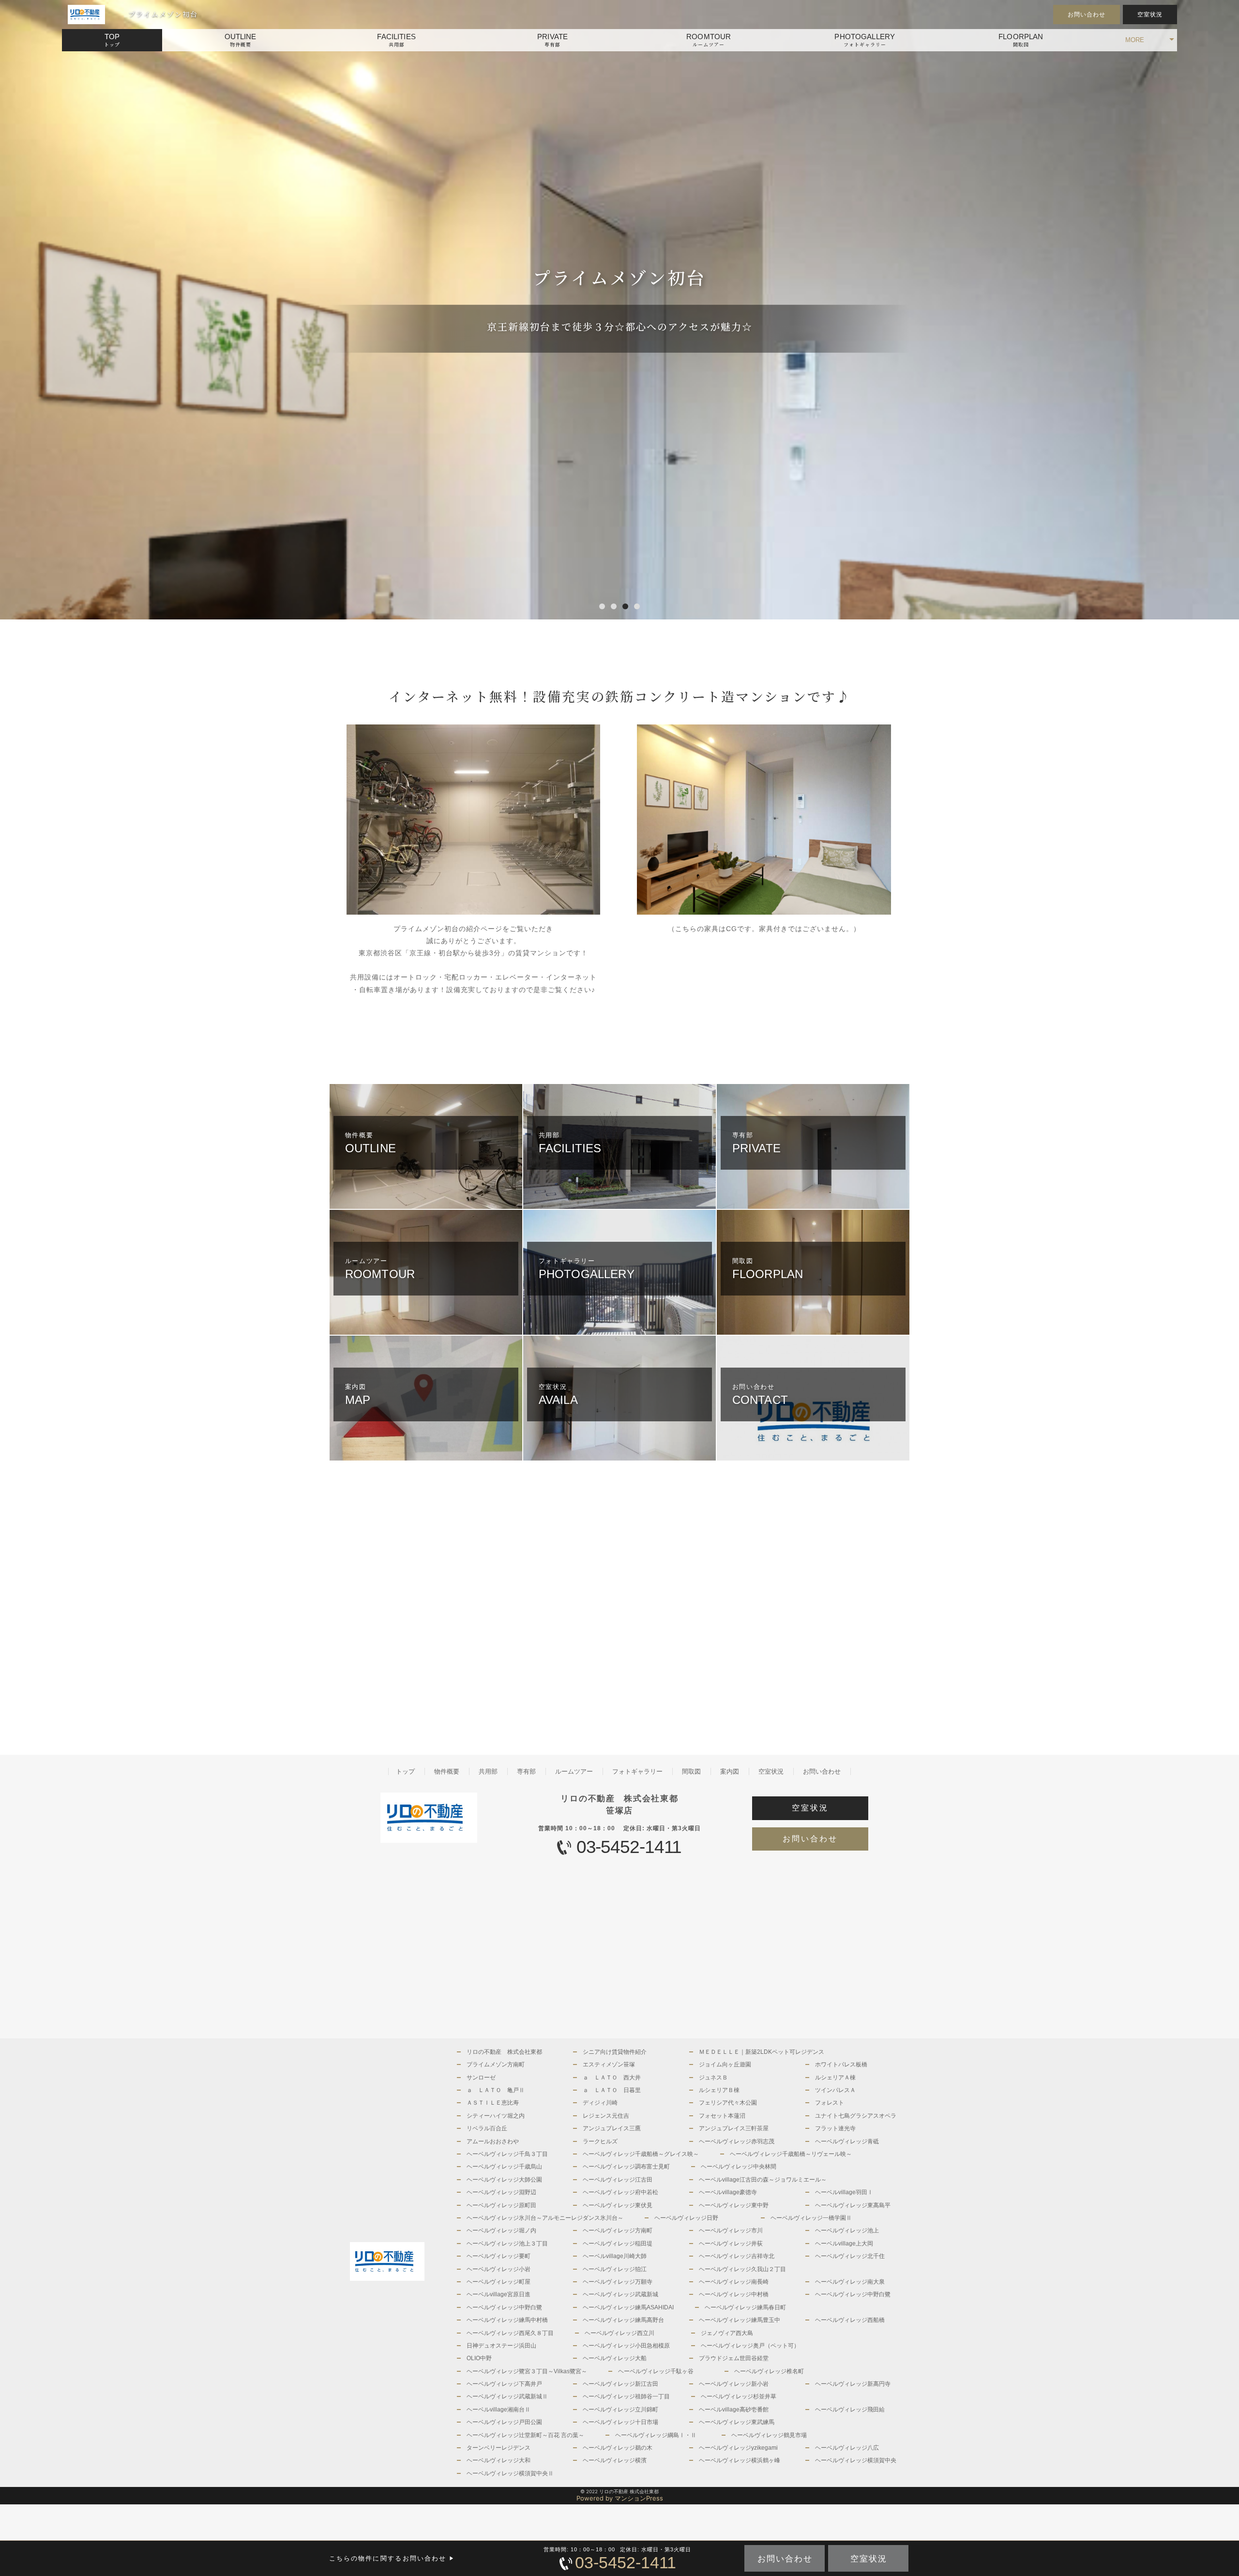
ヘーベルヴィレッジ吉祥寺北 (737, 2256)
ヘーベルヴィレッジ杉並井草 (739, 2396)
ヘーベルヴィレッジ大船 (615, 2358)
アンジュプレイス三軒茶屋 (734, 2128)
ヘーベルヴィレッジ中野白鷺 (853, 2294)
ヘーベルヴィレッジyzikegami (738, 2448)
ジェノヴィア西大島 (727, 2333)
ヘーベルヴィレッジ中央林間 (739, 2167)
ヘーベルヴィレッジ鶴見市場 (769, 2435)
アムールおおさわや (493, 2141)
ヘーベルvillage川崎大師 (615, 2256)
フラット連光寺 (835, 2128)
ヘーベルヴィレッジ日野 (686, 2218)
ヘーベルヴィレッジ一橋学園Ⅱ (811, 2218)
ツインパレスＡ (835, 2090)
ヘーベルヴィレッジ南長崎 (734, 2282)
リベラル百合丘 (487, 2128)
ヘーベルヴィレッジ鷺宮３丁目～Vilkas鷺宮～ (527, 2371)
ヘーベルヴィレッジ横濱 (615, 2460)
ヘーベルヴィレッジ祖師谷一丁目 (626, 2396)
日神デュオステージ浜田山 (501, 2346)
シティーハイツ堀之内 (496, 2116)
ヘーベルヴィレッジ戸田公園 (504, 2422)
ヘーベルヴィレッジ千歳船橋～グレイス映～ (641, 2154)
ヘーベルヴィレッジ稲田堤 (618, 2244)
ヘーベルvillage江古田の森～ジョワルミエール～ (763, 2180)
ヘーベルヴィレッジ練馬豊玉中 (740, 2320)
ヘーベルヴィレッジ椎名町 (769, 2371)
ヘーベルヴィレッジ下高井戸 (504, 2384)
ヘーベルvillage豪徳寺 (728, 2192)
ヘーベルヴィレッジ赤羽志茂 (737, 2141)
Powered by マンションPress (620, 2498)
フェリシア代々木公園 (728, 2103)
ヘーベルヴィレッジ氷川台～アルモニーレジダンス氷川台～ (545, 2218)
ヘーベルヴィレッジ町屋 (499, 2282)
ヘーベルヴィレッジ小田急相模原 (626, 2346)
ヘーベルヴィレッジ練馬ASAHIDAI (628, 2307)
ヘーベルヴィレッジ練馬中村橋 (507, 2320)
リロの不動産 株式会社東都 (504, 2052)
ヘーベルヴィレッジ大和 (499, 2460)
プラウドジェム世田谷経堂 (734, 2358)
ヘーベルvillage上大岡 (844, 2244)
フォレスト (830, 2103)
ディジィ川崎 (600, 2103)
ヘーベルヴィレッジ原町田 (501, 2205)
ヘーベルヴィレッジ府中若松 (620, 2192)
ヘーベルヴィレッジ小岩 (499, 2269)
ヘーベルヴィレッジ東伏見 (618, 2205)
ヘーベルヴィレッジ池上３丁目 (507, 2244)
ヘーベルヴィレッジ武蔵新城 (620, 2294)
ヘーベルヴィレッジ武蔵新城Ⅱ (507, 2396)
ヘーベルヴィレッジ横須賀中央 (856, 2460)
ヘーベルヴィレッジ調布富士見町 (626, 2167)
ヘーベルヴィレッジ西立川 (619, 2333)
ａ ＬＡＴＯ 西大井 (612, 2078)
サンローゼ (481, 2078)
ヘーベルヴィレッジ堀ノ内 (501, 2230)
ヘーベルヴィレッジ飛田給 (850, 2410)
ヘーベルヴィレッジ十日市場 (620, 2422)
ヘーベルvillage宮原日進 (499, 2294)
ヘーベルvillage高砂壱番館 (734, 2410)
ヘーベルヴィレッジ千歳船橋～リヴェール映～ (791, 2154)
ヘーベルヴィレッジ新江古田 (620, 2384)
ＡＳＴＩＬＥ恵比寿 (493, 2103)
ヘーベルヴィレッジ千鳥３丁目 (507, 2154)
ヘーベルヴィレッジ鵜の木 (618, 2448)
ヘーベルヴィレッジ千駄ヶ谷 (656, 2371)
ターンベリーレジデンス (499, 2448)
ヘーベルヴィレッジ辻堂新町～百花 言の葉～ (525, 2435)
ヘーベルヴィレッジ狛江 (615, 2269)
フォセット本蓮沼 (722, 2116)
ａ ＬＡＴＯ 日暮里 (612, 2090)
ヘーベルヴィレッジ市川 (731, 2230)
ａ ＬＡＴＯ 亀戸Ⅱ (496, 2090)
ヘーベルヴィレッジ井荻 (731, 2244)
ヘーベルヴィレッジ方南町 (618, 2230)
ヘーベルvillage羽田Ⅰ (844, 2192)
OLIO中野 (479, 2358)
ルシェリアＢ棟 (719, 2090)
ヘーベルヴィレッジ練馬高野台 (623, 2320)
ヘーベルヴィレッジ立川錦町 (620, 2410)
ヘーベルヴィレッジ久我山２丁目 (742, 2269)
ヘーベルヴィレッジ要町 (499, 2256)
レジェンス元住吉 (606, 2116)
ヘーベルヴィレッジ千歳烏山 (504, 2167)
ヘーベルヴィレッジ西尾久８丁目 (510, 2333)
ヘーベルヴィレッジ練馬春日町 (745, 2307)
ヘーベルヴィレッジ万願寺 (618, 2282)
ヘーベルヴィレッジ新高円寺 (853, 2384)
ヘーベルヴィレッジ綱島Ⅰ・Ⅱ (656, 2435)
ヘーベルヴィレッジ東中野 (734, 2205)
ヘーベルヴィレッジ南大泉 (850, 2282)
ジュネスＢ (713, 2078)
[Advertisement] (474, 1597)
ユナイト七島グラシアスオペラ (856, 2116)
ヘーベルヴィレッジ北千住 (850, 2256)
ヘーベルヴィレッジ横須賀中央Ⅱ (510, 2473)
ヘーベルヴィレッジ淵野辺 (501, 2192)
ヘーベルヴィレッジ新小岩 (734, 2384)
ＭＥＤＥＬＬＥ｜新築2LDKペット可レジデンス (762, 2052)
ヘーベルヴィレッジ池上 (847, 2230)
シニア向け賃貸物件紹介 (615, 2052)
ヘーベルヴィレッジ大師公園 (504, 2180)
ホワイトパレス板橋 (841, 2064)
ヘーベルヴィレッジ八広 (847, 2448)
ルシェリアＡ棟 (835, 2078)
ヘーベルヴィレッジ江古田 (618, 2180)
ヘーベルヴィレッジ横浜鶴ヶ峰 (740, 2460)
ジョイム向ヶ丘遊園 (725, 2064)
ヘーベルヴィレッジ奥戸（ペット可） (750, 2346)
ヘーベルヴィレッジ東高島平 (853, 2205)
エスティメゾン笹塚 (609, 2064)
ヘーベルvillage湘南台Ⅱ (499, 2410)
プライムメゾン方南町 (496, 2064)
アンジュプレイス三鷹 (612, 2128)
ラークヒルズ (600, 2141)
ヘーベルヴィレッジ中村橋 (734, 2294)
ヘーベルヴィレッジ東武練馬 (737, 2422)
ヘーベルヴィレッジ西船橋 (850, 2320)
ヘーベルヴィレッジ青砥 (847, 2141)
